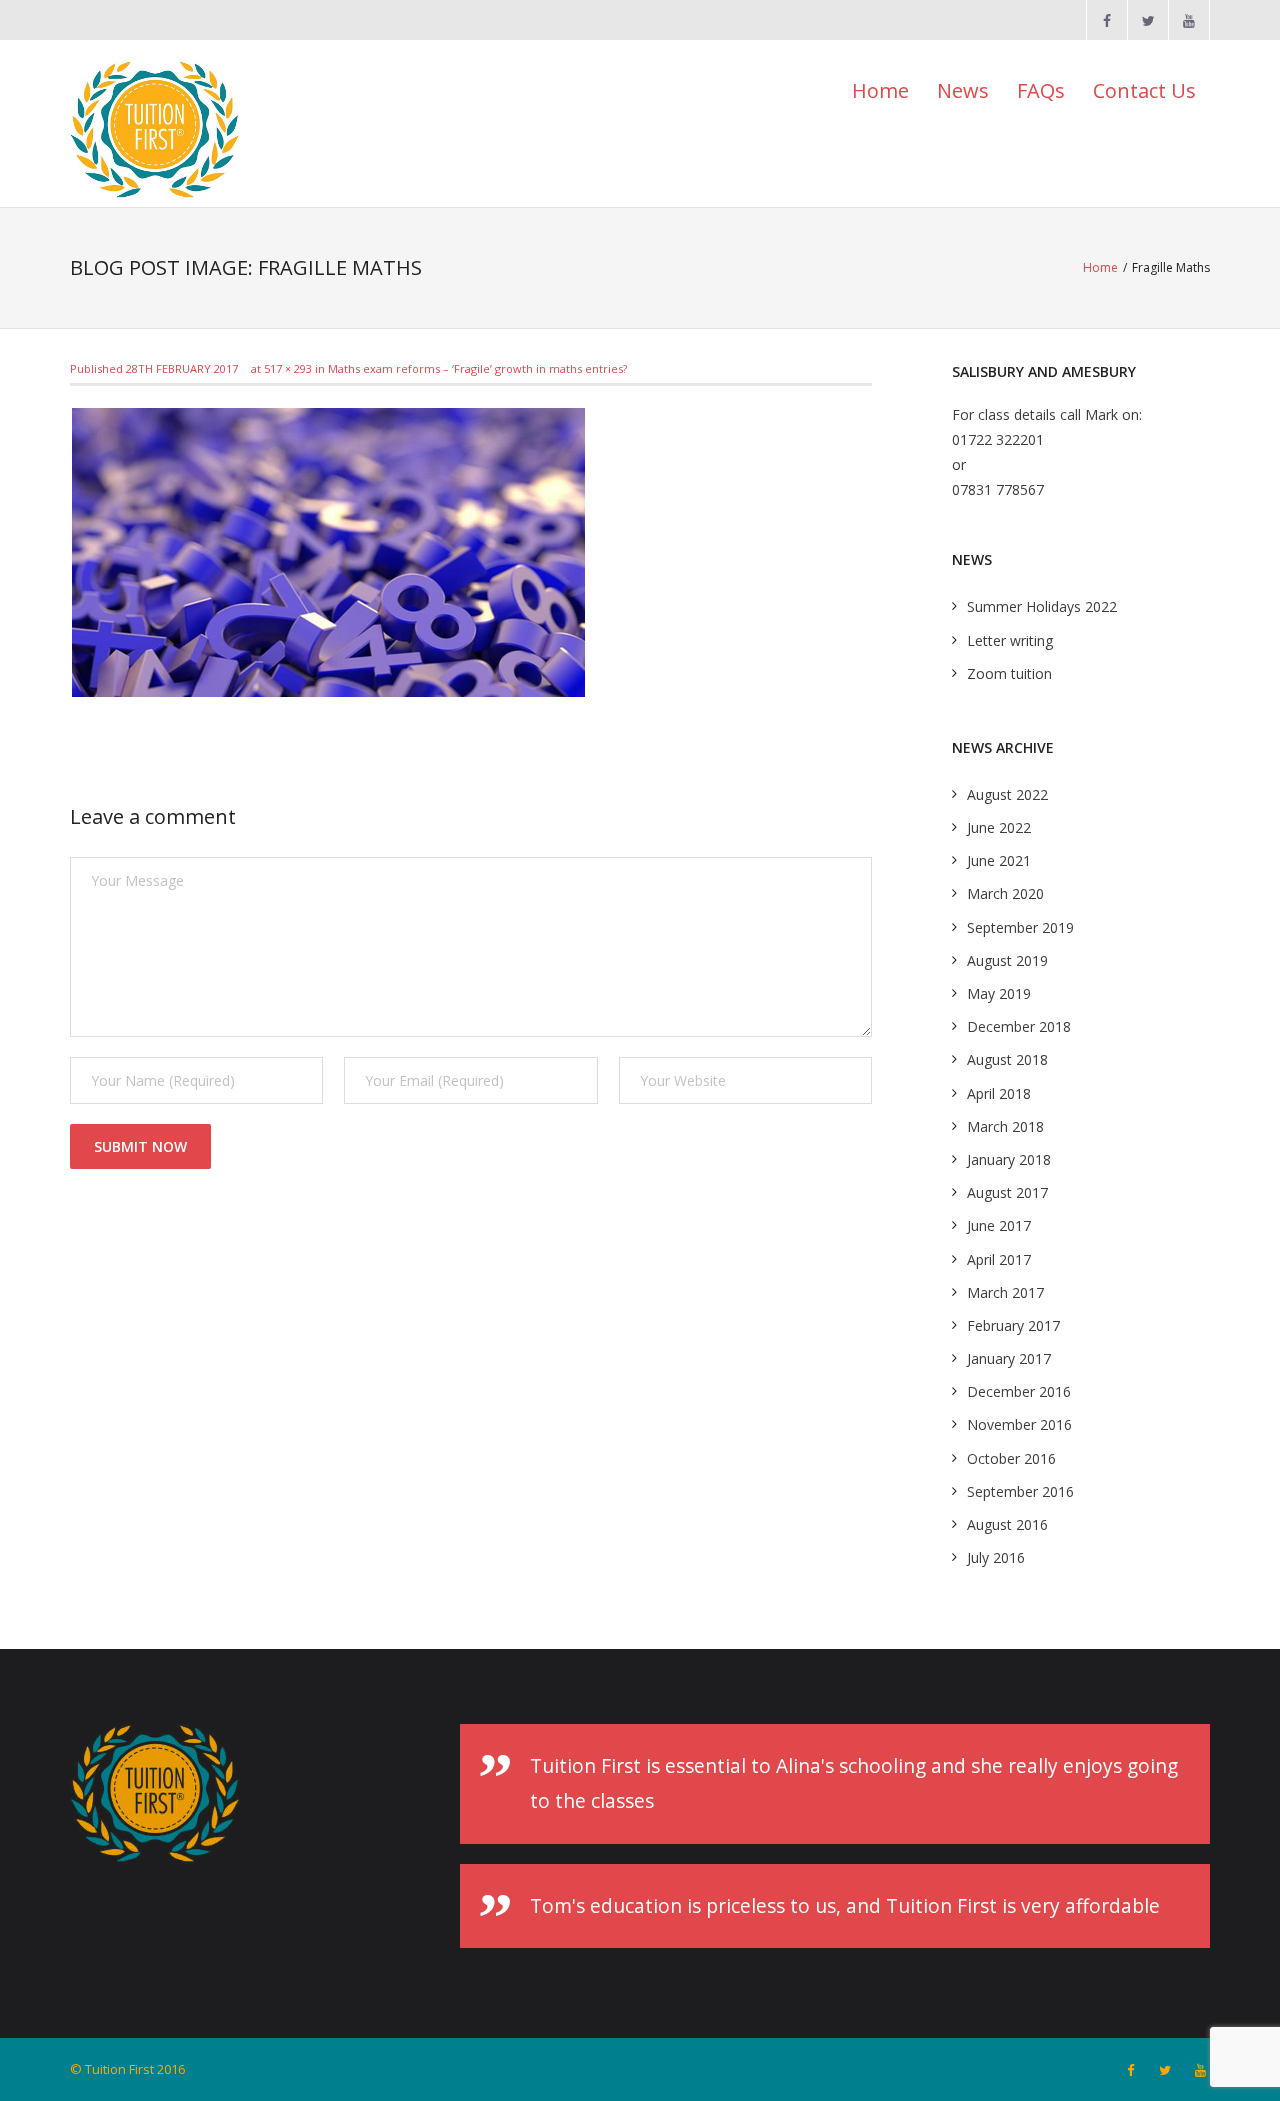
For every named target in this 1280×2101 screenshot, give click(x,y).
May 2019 (999, 993)
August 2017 (1007, 1192)
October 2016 (1011, 1458)
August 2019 (1007, 960)
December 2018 (1019, 1026)
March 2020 (1005, 893)
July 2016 (996, 1557)
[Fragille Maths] (328, 552)
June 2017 (999, 1225)
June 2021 (999, 860)
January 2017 (1009, 1358)
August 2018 (1007, 1059)
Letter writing (1010, 640)
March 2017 (1005, 1292)
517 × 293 (288, 368)
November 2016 (1019, 1424)
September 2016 (1020, 1491)
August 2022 (1007, 794)
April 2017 (999, 1259)
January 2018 (1009, 1159)
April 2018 (999, 1093)
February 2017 (1013, 1325)
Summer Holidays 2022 (1042, 606)
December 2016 (1019, 1391)
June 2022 (999, 827)
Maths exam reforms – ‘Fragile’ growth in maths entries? (477, 368)
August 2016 (1007, 1524)
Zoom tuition (1009, 673)
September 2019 (1020, 927)
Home (880, 90)
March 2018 (1005, 1126)
